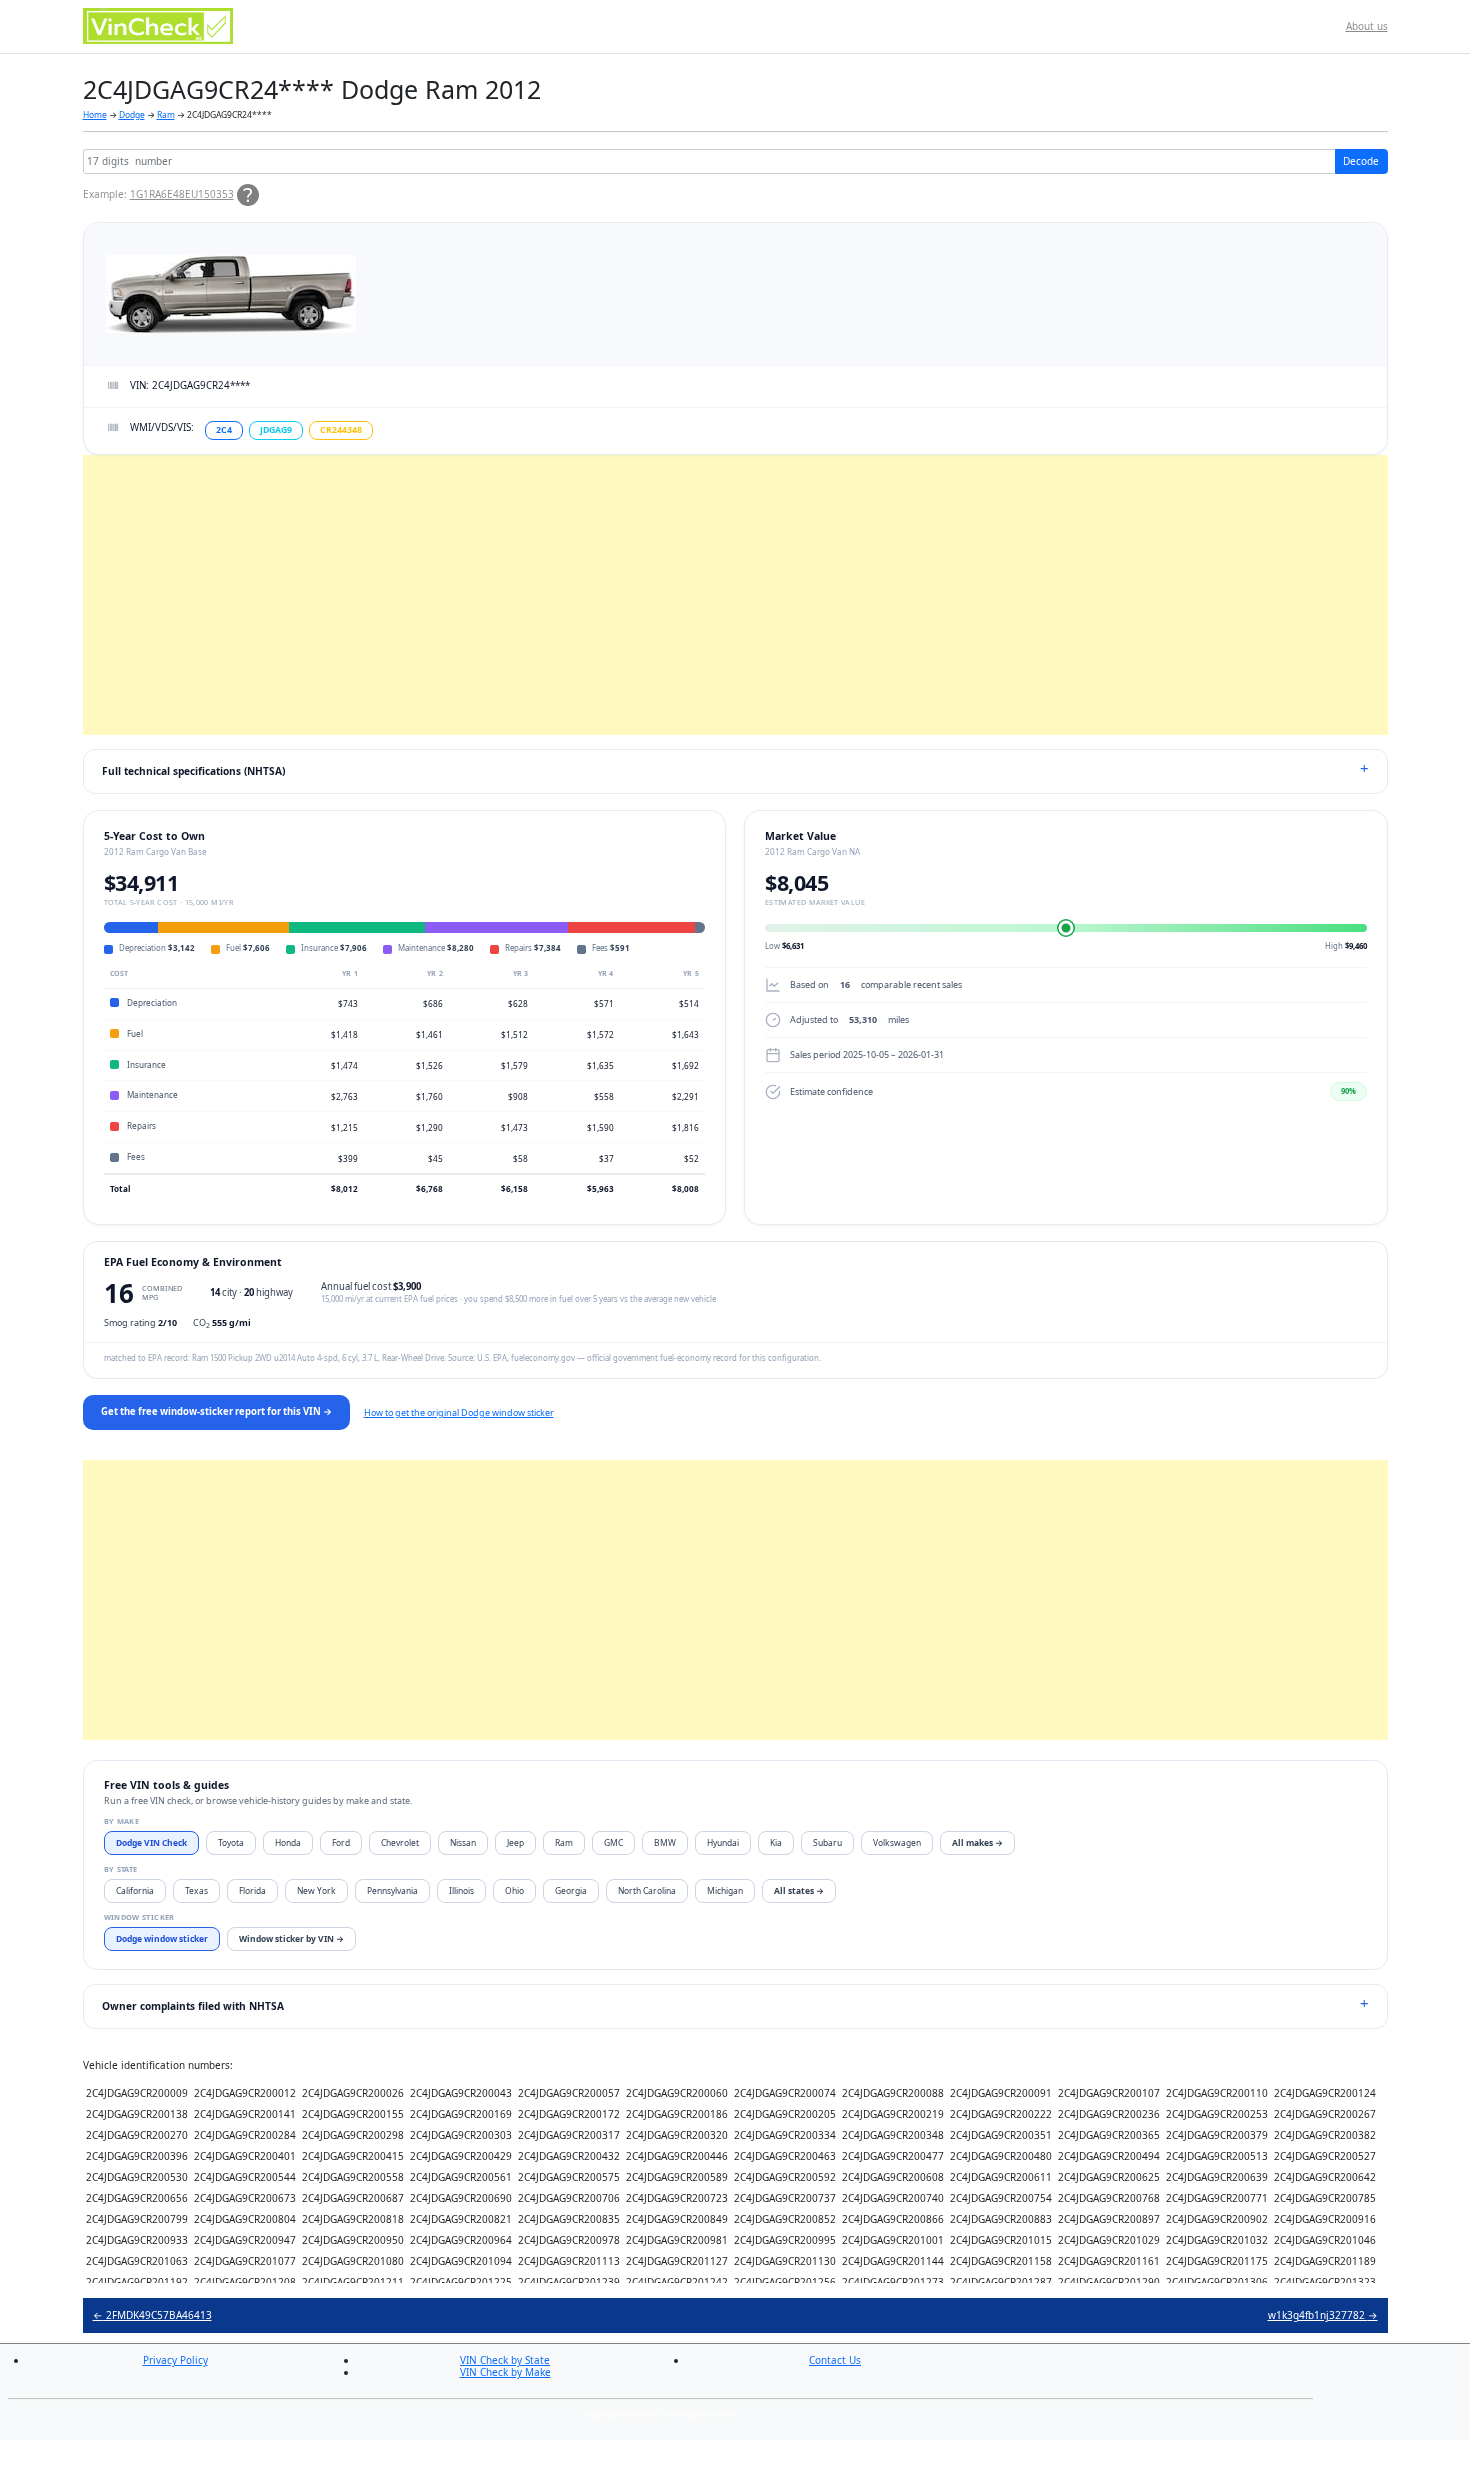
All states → (799, 1890)
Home (95, 114)
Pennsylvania (392, 1890)
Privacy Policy (175, 2360)
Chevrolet (400, 1842)
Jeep (515, 1842)
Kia (776, 1842)
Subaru (827, 1842)
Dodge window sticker (162, 1938)
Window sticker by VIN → (291, 1938)
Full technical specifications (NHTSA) (193, 771)
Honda (288, 1842)
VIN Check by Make (505, 2372)
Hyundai (723, 1842)
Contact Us (835, 2360)
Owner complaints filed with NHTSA (193, 2006)
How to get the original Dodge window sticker (459, 1412)
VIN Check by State (505, 2360)
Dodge (132, 114)
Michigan (725, 1890)
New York (316, 1890)
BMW (665, 1842)
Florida (252, 1890)
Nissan (463, 1842)
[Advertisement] (683, 595)
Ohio (514, 1890)
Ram (166, 114)
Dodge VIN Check (151, 1842)
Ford (341, 1842)
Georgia (571, 1890)
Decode (1361, 161)
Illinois (461, 1890)
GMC (613, 1842)
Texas (196, 1890)
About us (1367, 26)
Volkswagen (897, 1842)
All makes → (977, 1842)
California (135, 1890)
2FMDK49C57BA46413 (152, 2315)
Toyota (231, 1842)
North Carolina (647, 1890)
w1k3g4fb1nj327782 (1323, 2315)
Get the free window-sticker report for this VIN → (216, 1411)
